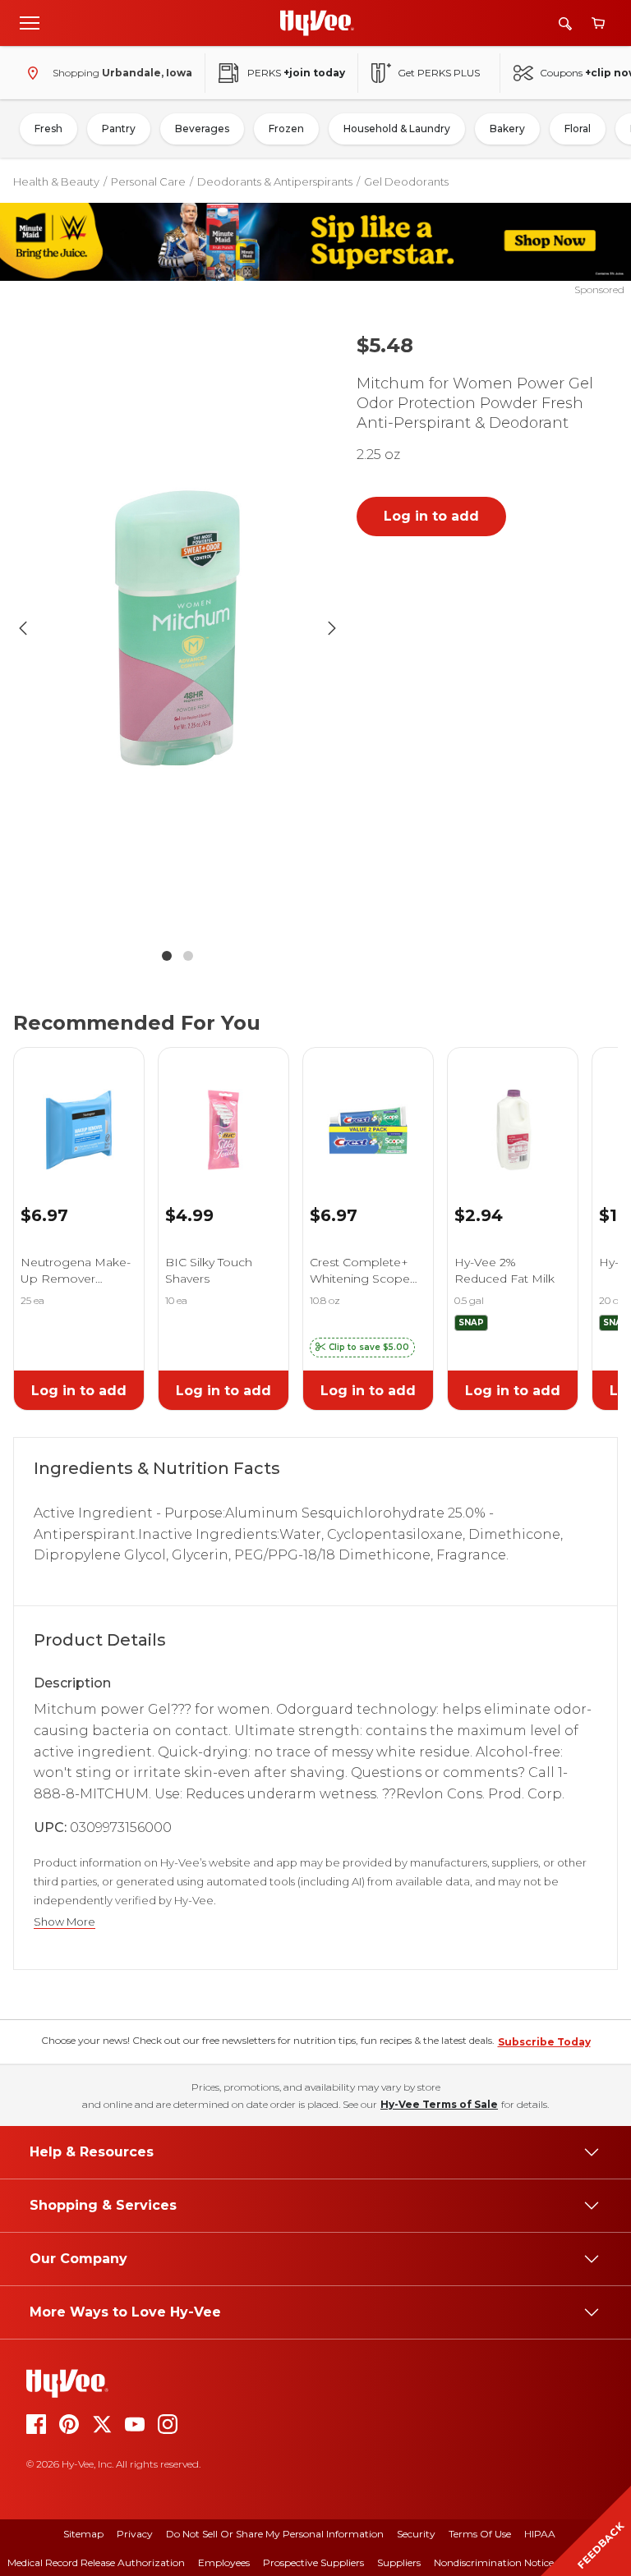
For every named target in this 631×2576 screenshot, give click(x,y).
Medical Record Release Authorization (96, 2562)
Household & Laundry (397, 129)
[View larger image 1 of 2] (177, 629)
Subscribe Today (544, 2042)
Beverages (202, 129)
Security (416, 2534)
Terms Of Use (480, 2534)
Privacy (135, 2534)
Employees (224, 2562)
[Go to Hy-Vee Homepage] (317, 23)
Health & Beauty (56, 181)
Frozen (286, 129)
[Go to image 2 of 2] (188, 956)
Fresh (48, 129)
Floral (578, 129)
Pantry (119, 129)
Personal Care (148, 181)
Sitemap (83, 2534)
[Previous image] (23, 628)
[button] (362, 1348)
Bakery (507, 129)
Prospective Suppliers (313, 2562)
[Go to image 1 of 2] (167, 956)
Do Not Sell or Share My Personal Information (275, 2534)
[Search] (565, 23)
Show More (64, 1922)
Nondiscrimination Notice (494, 2562)
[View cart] (598, 23)
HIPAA (540, 2534)
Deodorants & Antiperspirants (275, 181)
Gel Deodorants (406, 181)
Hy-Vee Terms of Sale (439, 2104)
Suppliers (399, 2562)
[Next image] (332, 628)
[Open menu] (30, 22)
